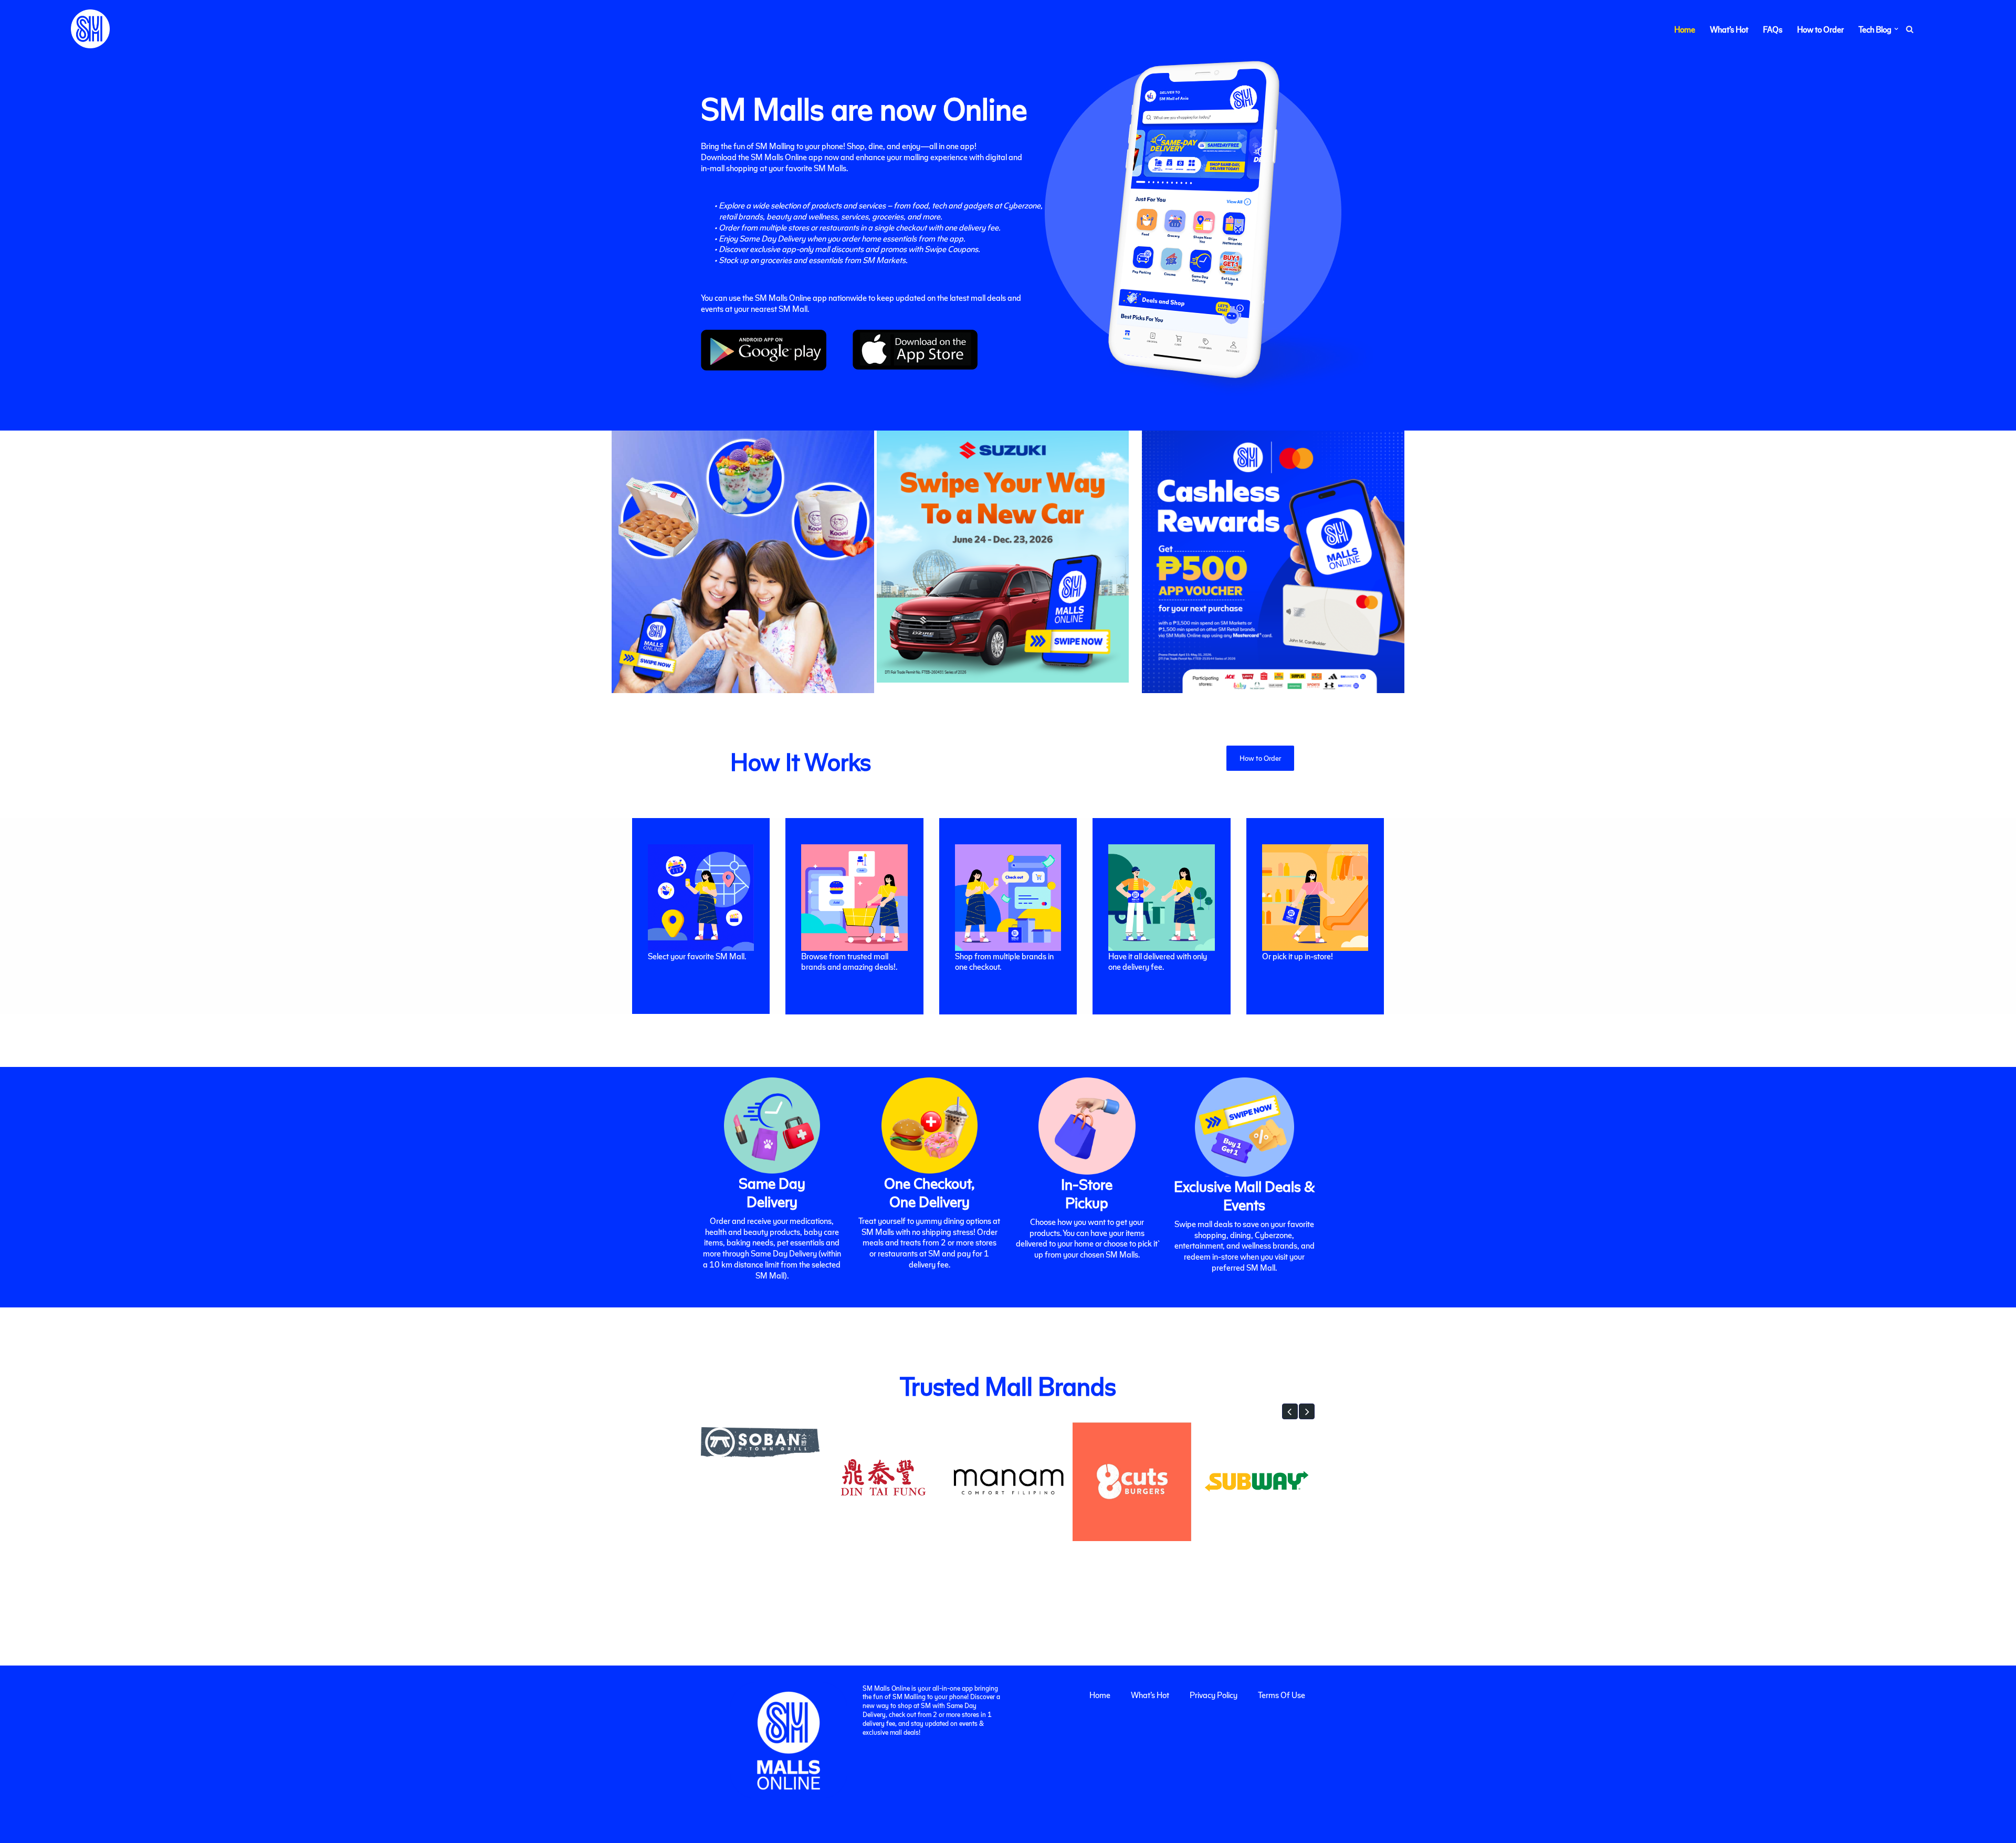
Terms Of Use (1282, 1695)
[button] (1896, 29)
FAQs (1773, 29)
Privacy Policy (1214, 1695)
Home (1685, 29)
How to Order (1820, 29)
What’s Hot (1729, 29)
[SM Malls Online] (90, 29)
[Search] (1910, 29)
